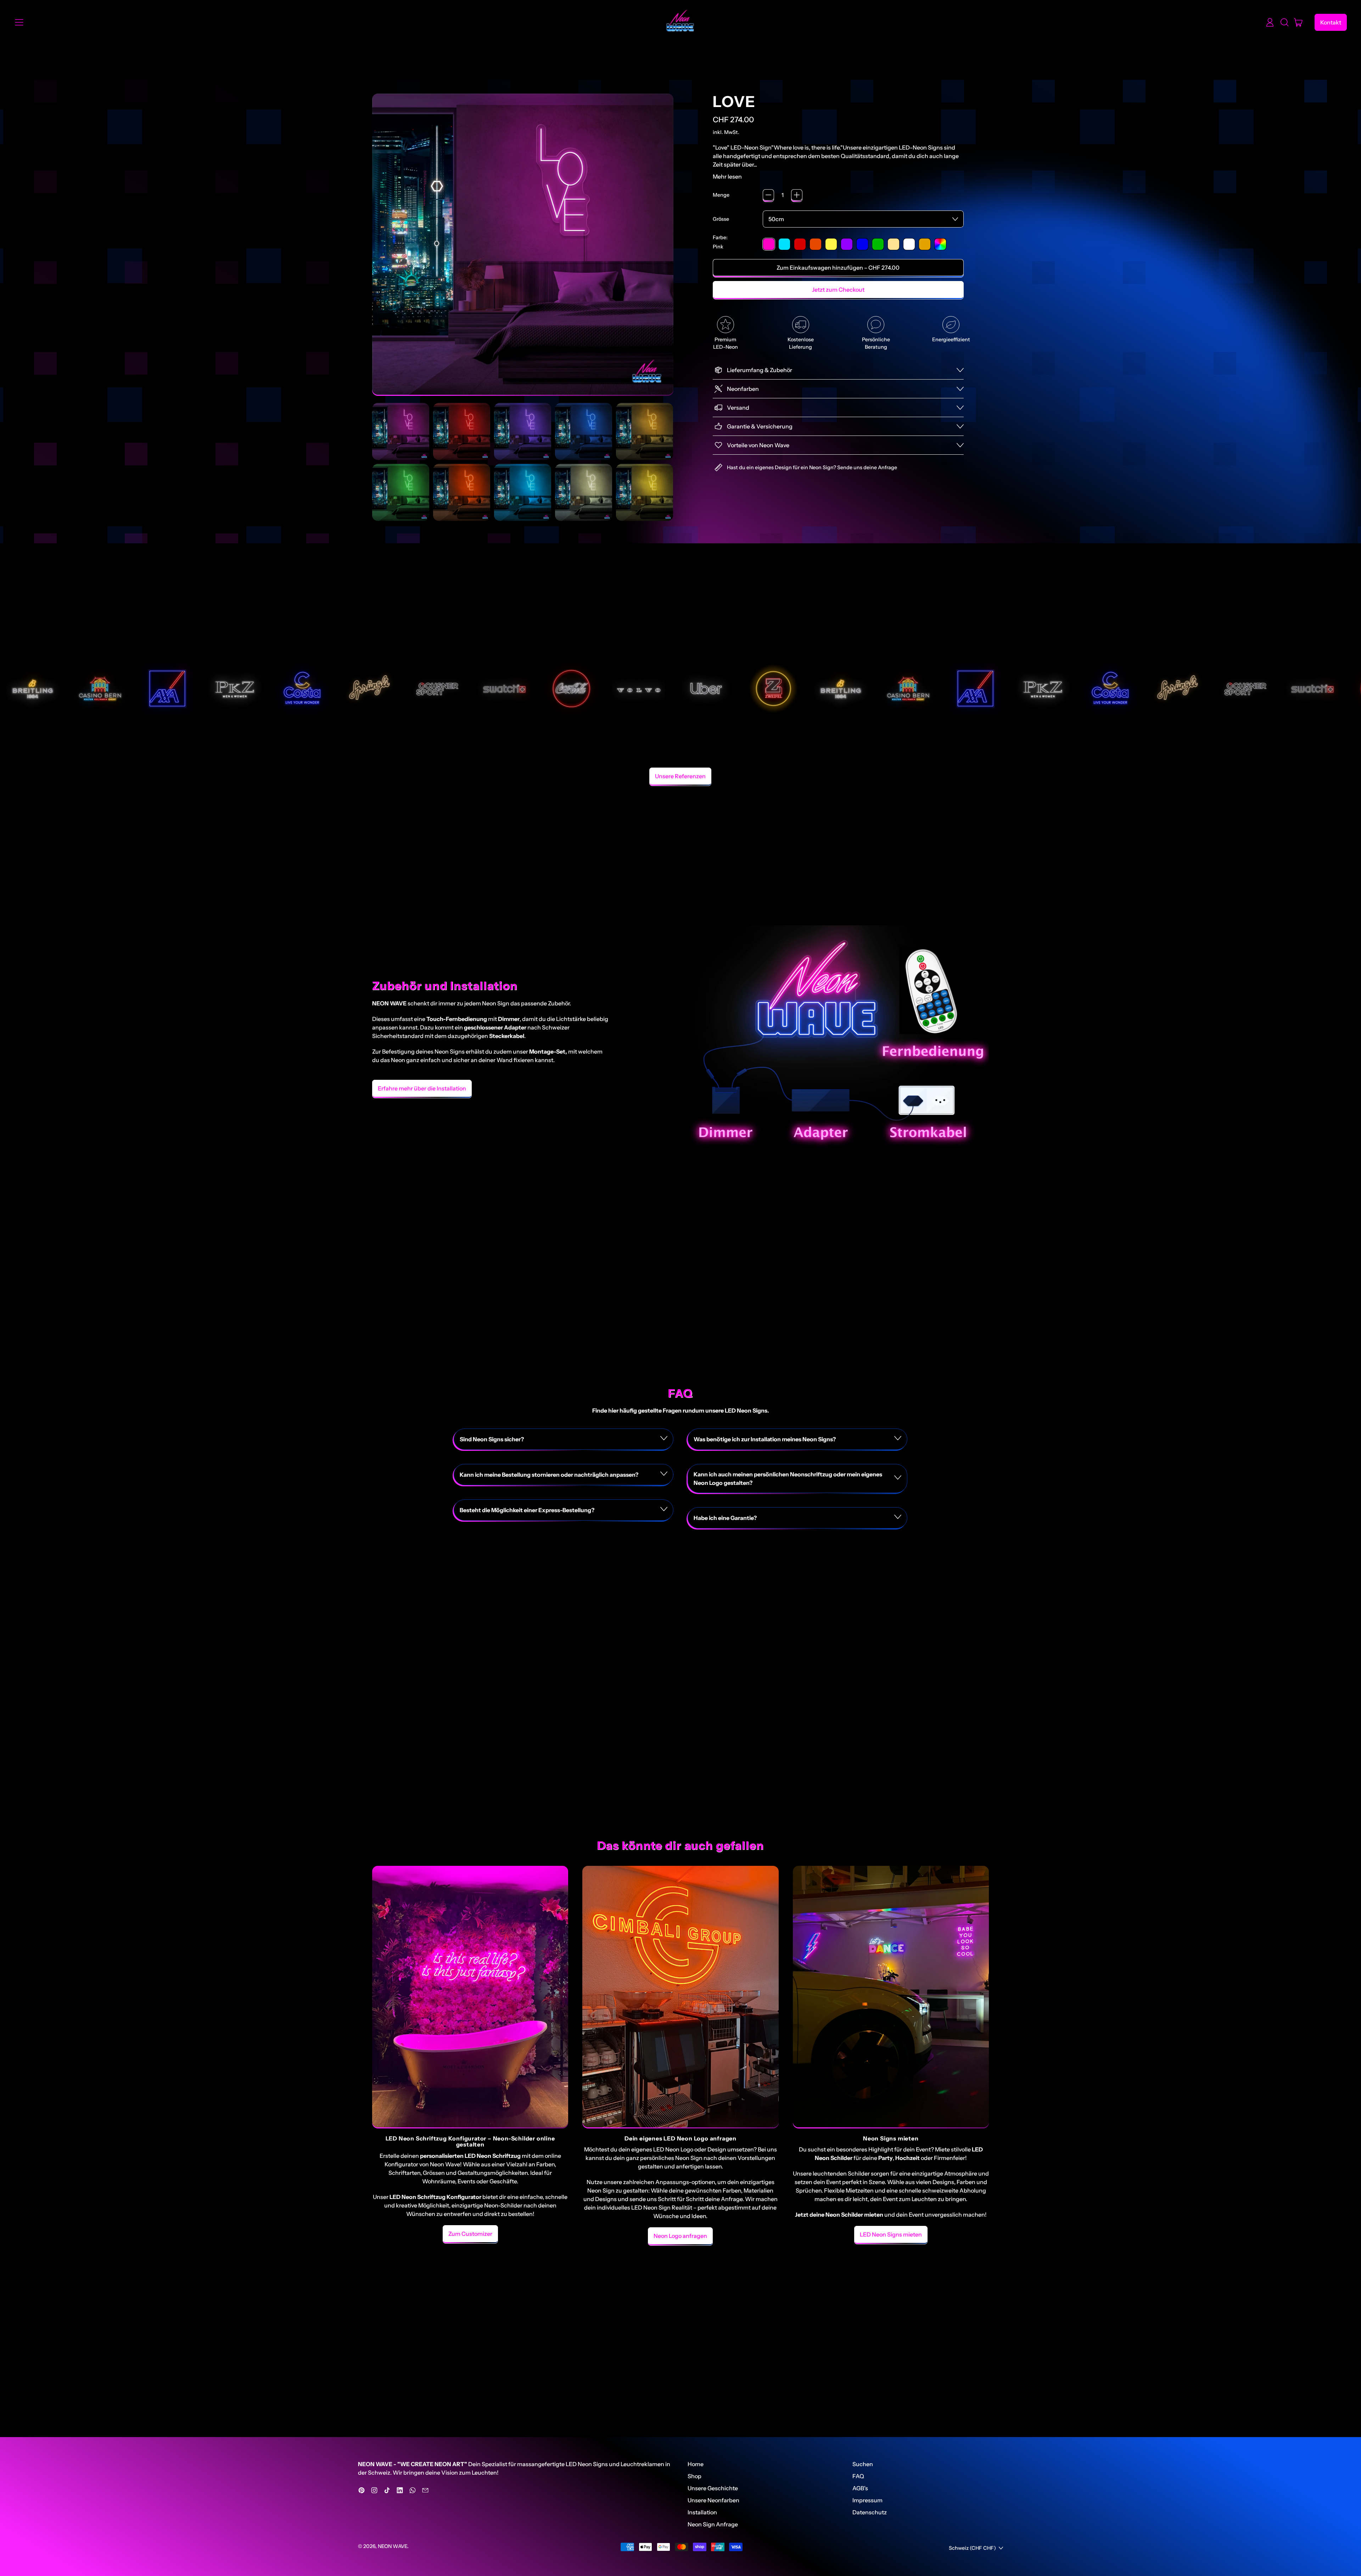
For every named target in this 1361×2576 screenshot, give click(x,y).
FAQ (858, 2476)
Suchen (863, 2464)
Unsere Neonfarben (713, 2500)
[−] (768, 195)
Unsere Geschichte (713, 2488)
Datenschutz (870, 2512)
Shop (694, 2476)
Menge (721, 195)
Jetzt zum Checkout (838, 290)
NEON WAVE (393, 2546)
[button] (1284, 22)
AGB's (860, 2488)
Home (696, 2464)
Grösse (721, 219)
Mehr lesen (727, 176)
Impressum (867, 2500)
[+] (797, 195)
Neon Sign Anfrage (713, 2524)
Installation (702, 2512)
